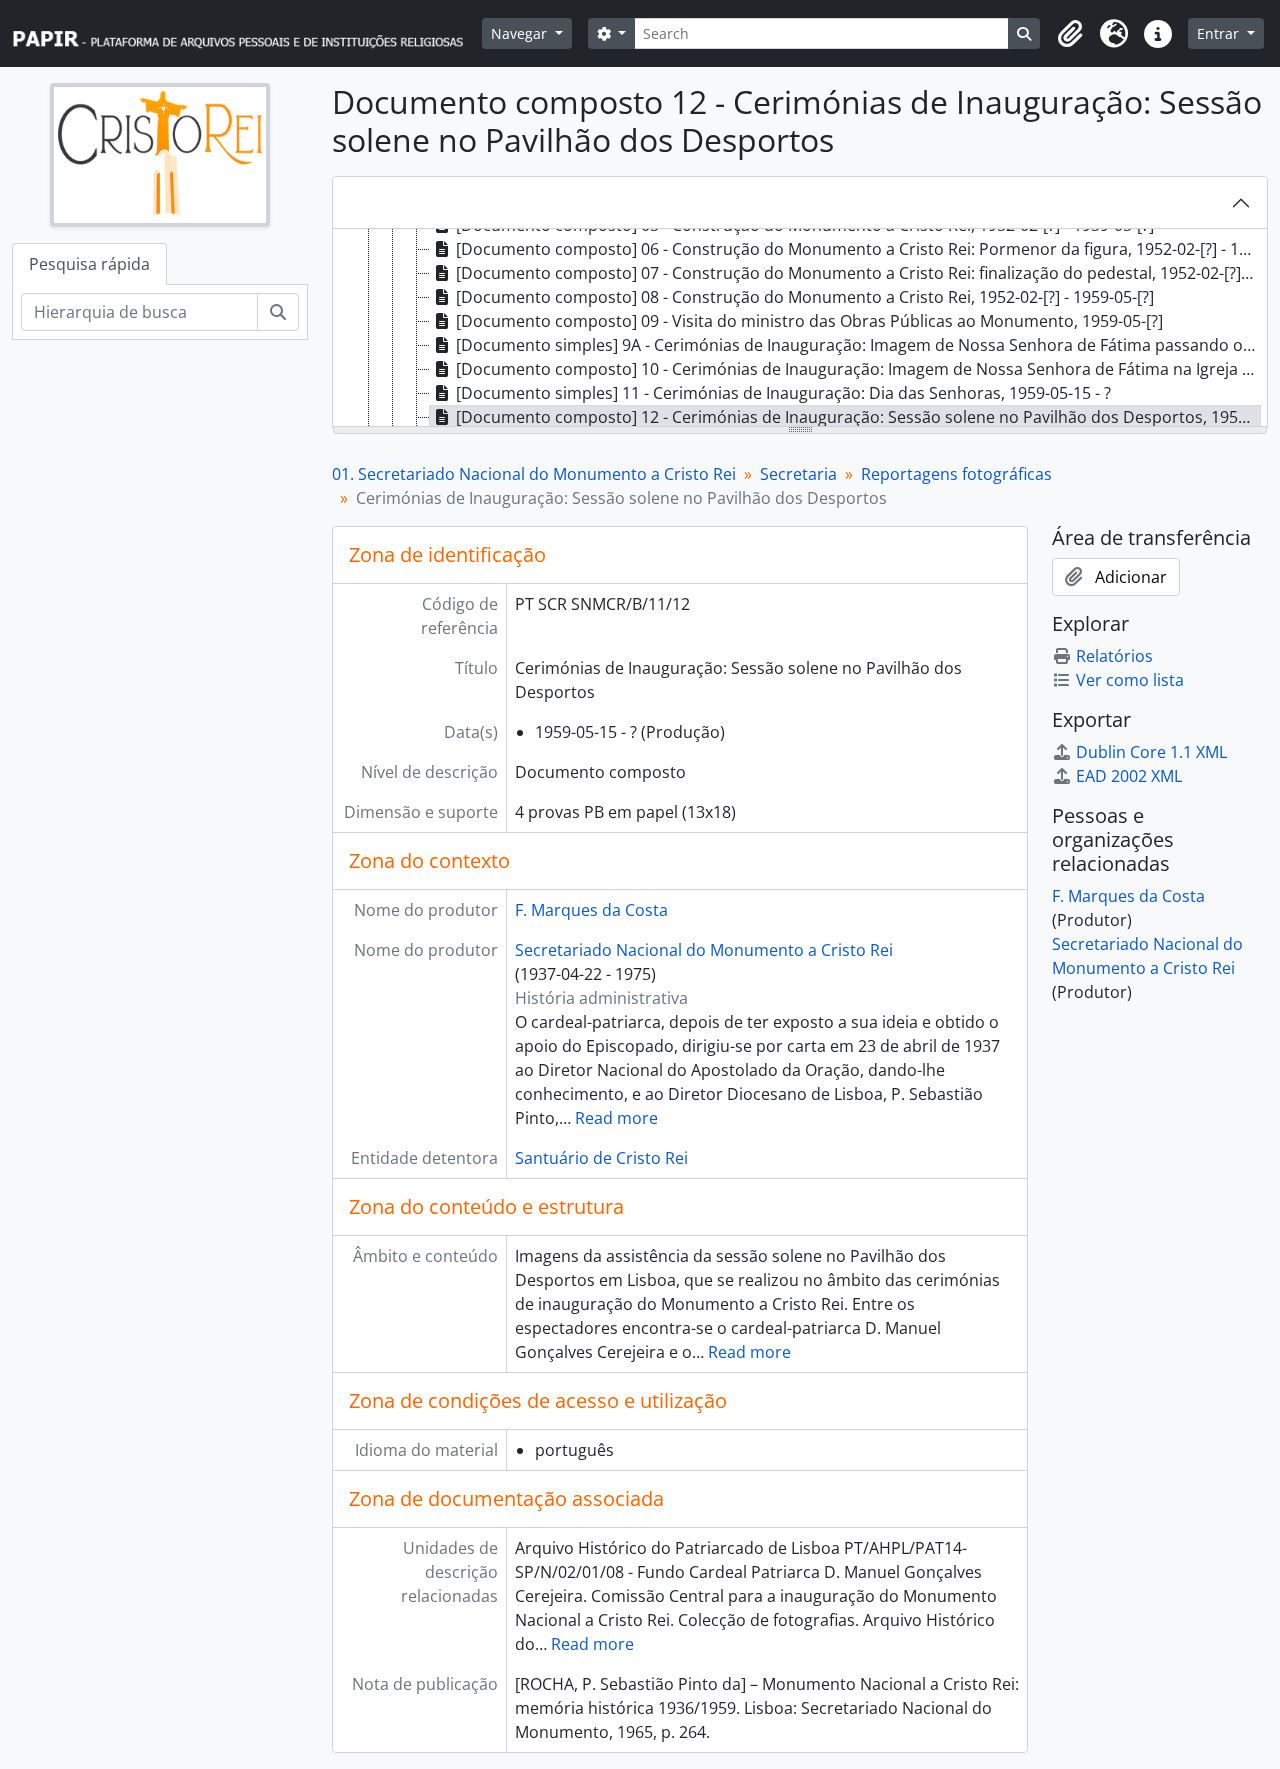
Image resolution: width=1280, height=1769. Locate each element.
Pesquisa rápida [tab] (89, 264)
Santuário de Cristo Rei (601, 1158)
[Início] (247, 33)
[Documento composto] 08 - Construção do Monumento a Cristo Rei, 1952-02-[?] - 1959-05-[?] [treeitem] (805, 297)
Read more (616, 1118)
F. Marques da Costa (591, 910)
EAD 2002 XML (1129, 776)
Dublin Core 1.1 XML (1151, 752)
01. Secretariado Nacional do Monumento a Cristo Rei (534, 474)
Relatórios (1114, 656)
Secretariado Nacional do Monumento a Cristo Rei (704, 950)
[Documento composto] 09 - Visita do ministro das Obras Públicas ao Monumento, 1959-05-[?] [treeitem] (809, 321)
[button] (1070, 34)
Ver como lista (1130, 680)
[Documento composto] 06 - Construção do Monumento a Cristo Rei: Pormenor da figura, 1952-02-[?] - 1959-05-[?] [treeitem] (858, 249)
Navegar (521, 33)
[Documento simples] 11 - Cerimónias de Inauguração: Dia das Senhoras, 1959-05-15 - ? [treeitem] (783, 393)
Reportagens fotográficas (956, 474)
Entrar (1220, 33)
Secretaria (798, 474)
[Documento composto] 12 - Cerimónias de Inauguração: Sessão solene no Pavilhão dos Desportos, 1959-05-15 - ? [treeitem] (858, 417)
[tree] (800, 329)
